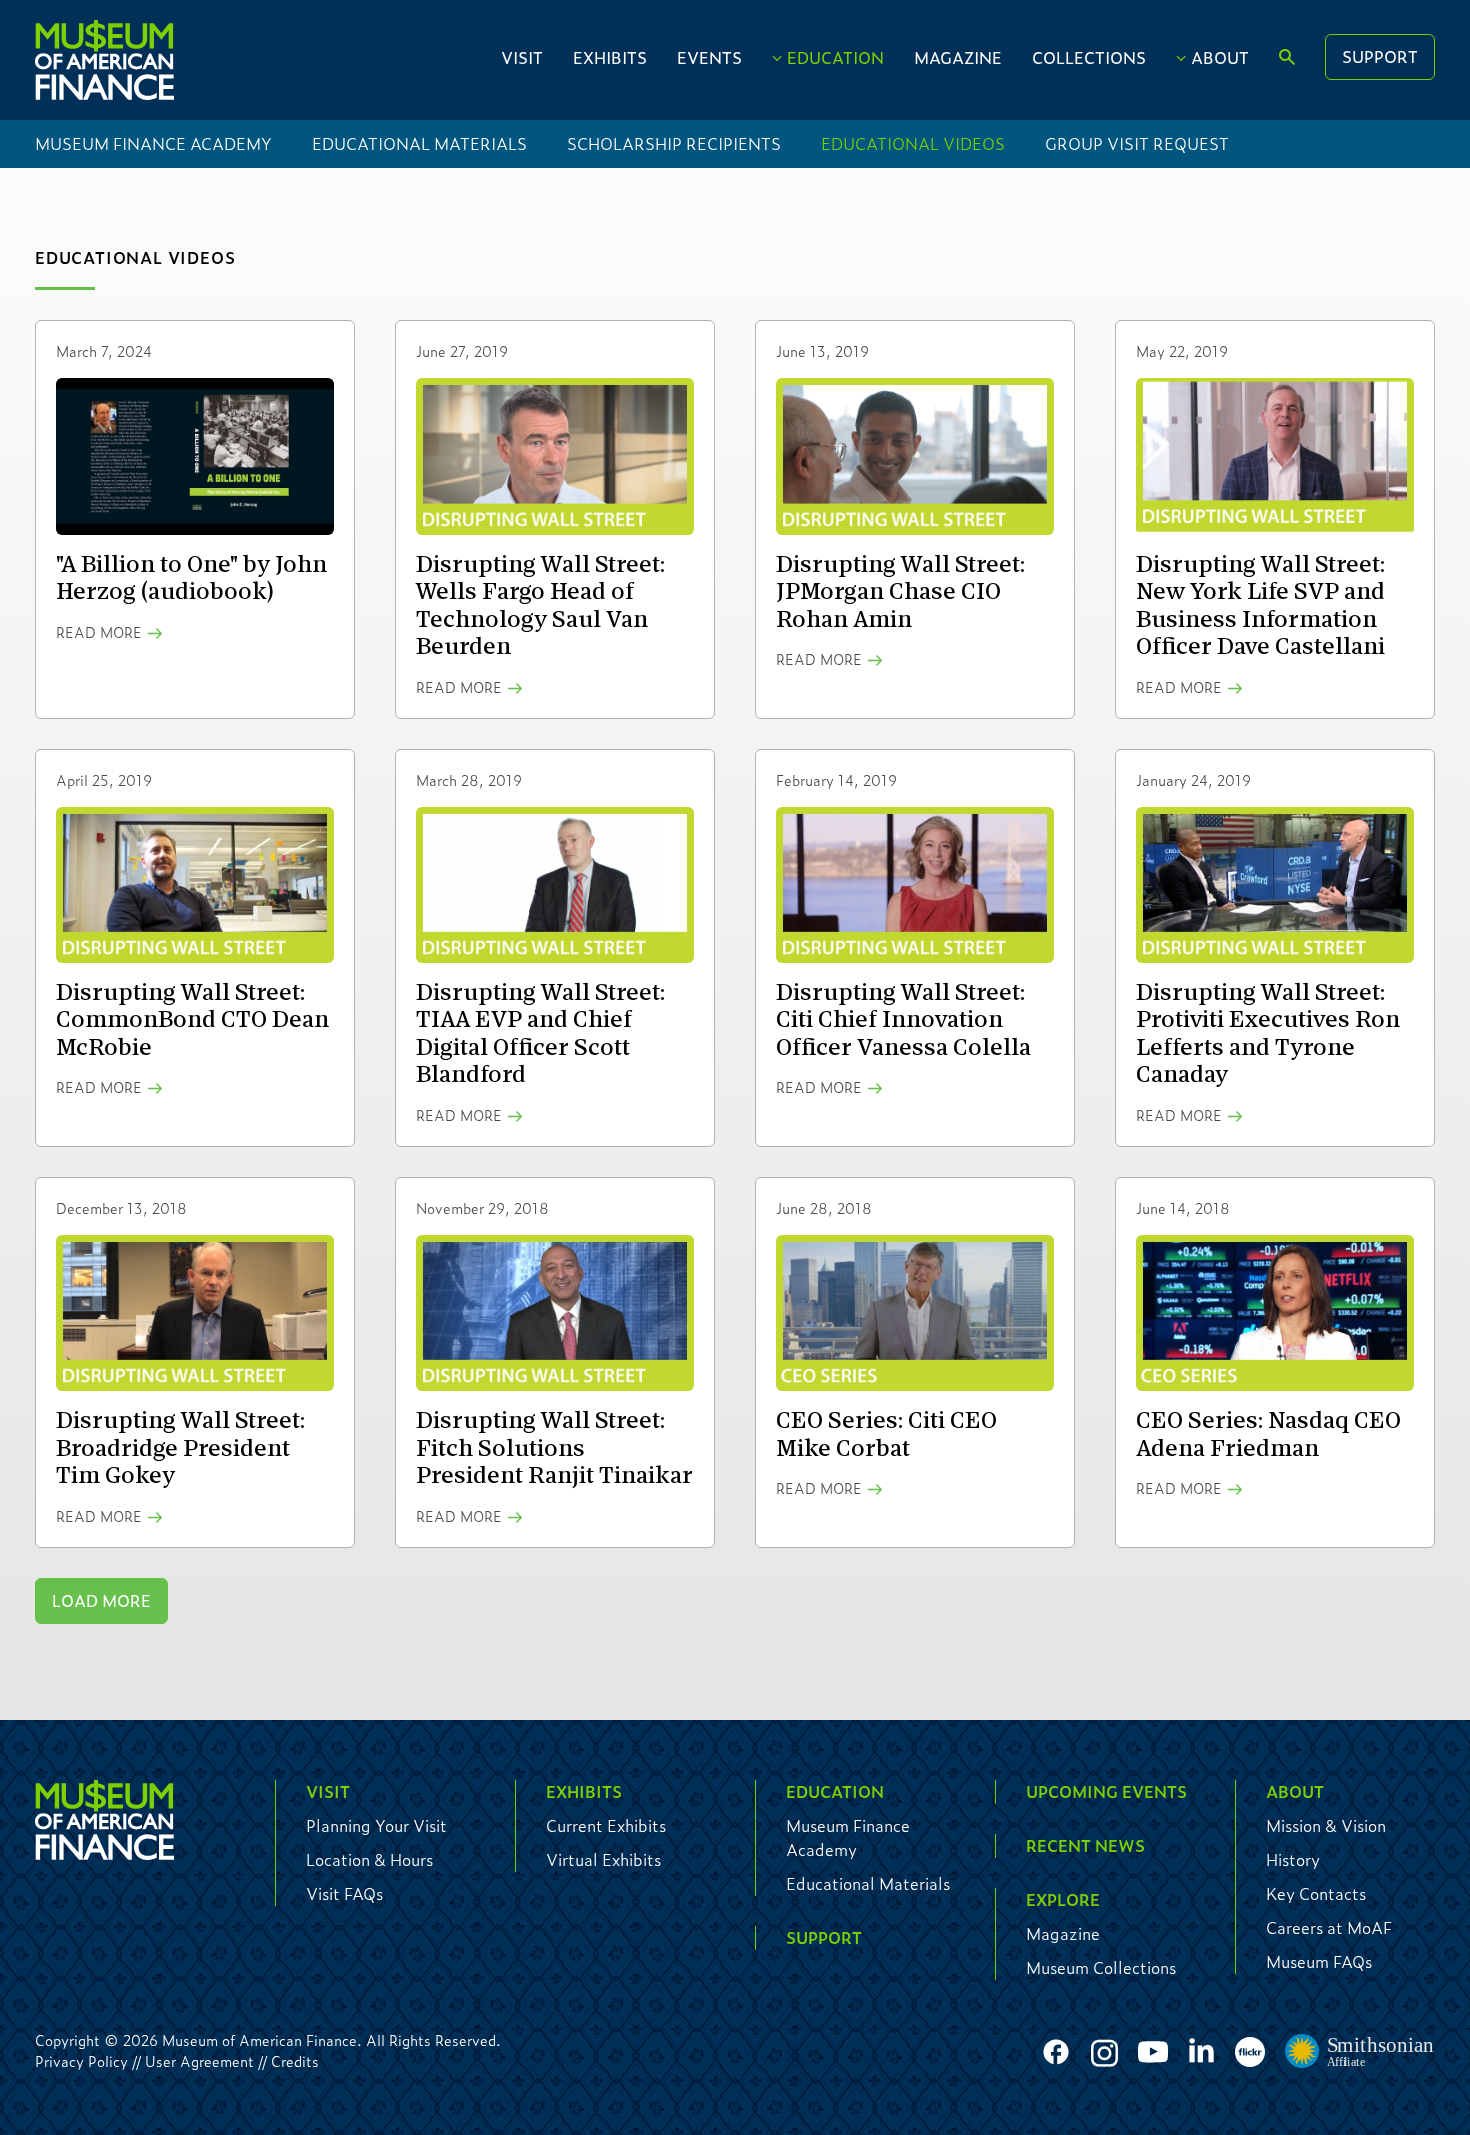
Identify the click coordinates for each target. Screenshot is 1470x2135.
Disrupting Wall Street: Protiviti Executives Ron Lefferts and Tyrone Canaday (1268, 1034)
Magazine (958, 57)
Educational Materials (419, 143)
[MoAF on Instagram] (1104, 2052)
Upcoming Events (1106, 1791)
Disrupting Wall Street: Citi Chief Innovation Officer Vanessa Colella (903, 1020)
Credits (295, 2061)
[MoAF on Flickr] (1250, 2052)
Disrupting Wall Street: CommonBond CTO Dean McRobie (192, 1020)
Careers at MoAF (1329, 1927)
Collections (1089, 57)
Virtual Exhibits (603, 1859)
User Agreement (199, 2061)
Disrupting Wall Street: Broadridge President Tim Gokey (180, 1448)
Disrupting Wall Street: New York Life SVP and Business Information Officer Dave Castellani (1260, 606)
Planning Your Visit (376, 1825)
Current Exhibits (606, 1825)
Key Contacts (1316, 1893)
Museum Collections (1101, 1967)
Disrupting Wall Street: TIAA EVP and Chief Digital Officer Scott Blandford (540, 1034)
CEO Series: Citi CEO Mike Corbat (886, 1434)
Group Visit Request (1137, 143)
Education (835, 57)
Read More (99, 632)
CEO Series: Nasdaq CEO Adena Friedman (1268, 1434)
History (1293, 1859)
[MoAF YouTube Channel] (1153, 2052)
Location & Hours (369, 1859)
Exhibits (610, 57)
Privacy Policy (81, 2061)
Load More (101, 1600)
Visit (522, 57)
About (1220, 57)
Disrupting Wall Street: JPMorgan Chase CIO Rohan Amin (900, 592)
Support (1380, 56)
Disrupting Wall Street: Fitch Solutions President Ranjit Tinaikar (554, 1448)
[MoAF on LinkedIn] (1201, 2049)
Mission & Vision (1326, 1825)
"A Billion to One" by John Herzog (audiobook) (191, 578)
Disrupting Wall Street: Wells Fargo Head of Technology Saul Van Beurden (540, 606)
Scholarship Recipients (674, 143)
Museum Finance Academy (153, 143)
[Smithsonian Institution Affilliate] (1360, 2052)
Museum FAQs (1319, 1961)
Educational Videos (913, 143)
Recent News (1085, 1845)
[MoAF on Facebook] (1056, 2052)
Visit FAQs (344, 1893)
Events (709, 57)
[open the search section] (1287, 58)
